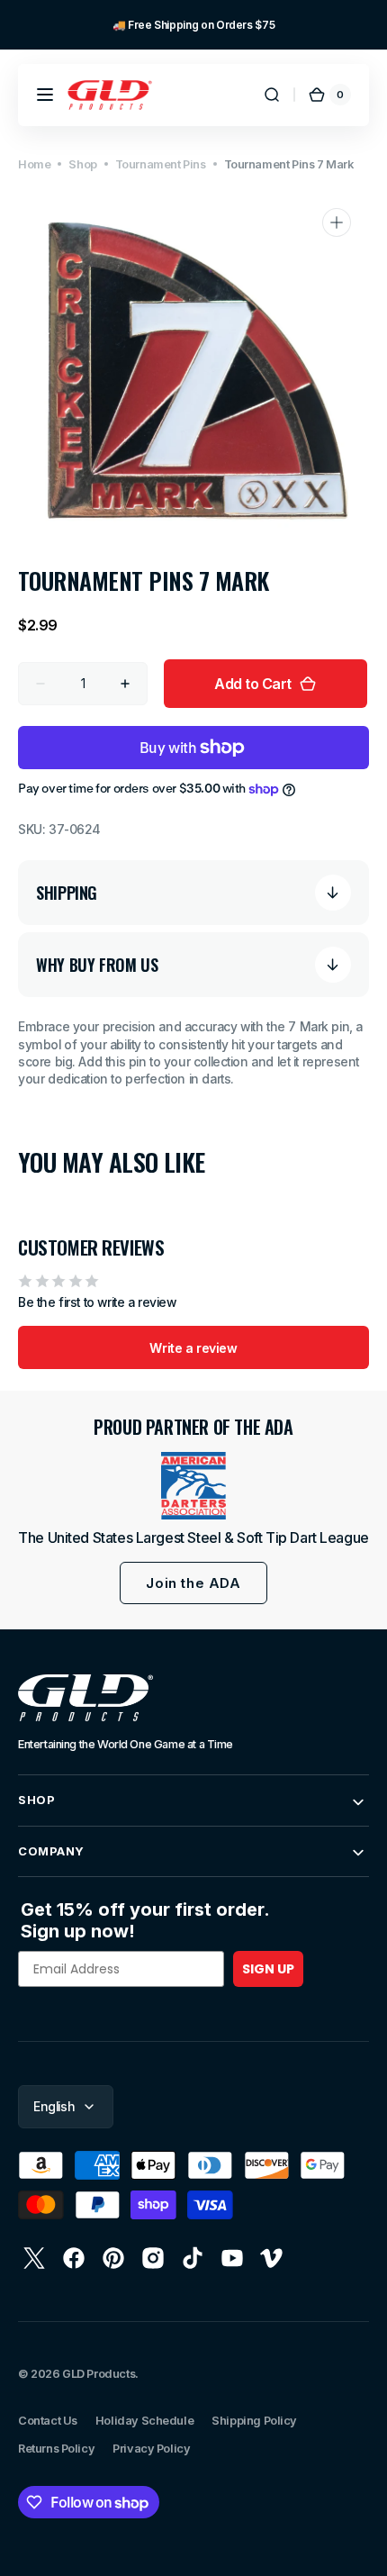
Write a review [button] (193, 1348)
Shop (82, 164)
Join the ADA (193, 1583)
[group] (193, 25)
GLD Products (99, 2374)
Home (34, 164)
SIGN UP (268, 1969)
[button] (45, 95)
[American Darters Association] (193, 1486)
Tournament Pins (161, 164)
